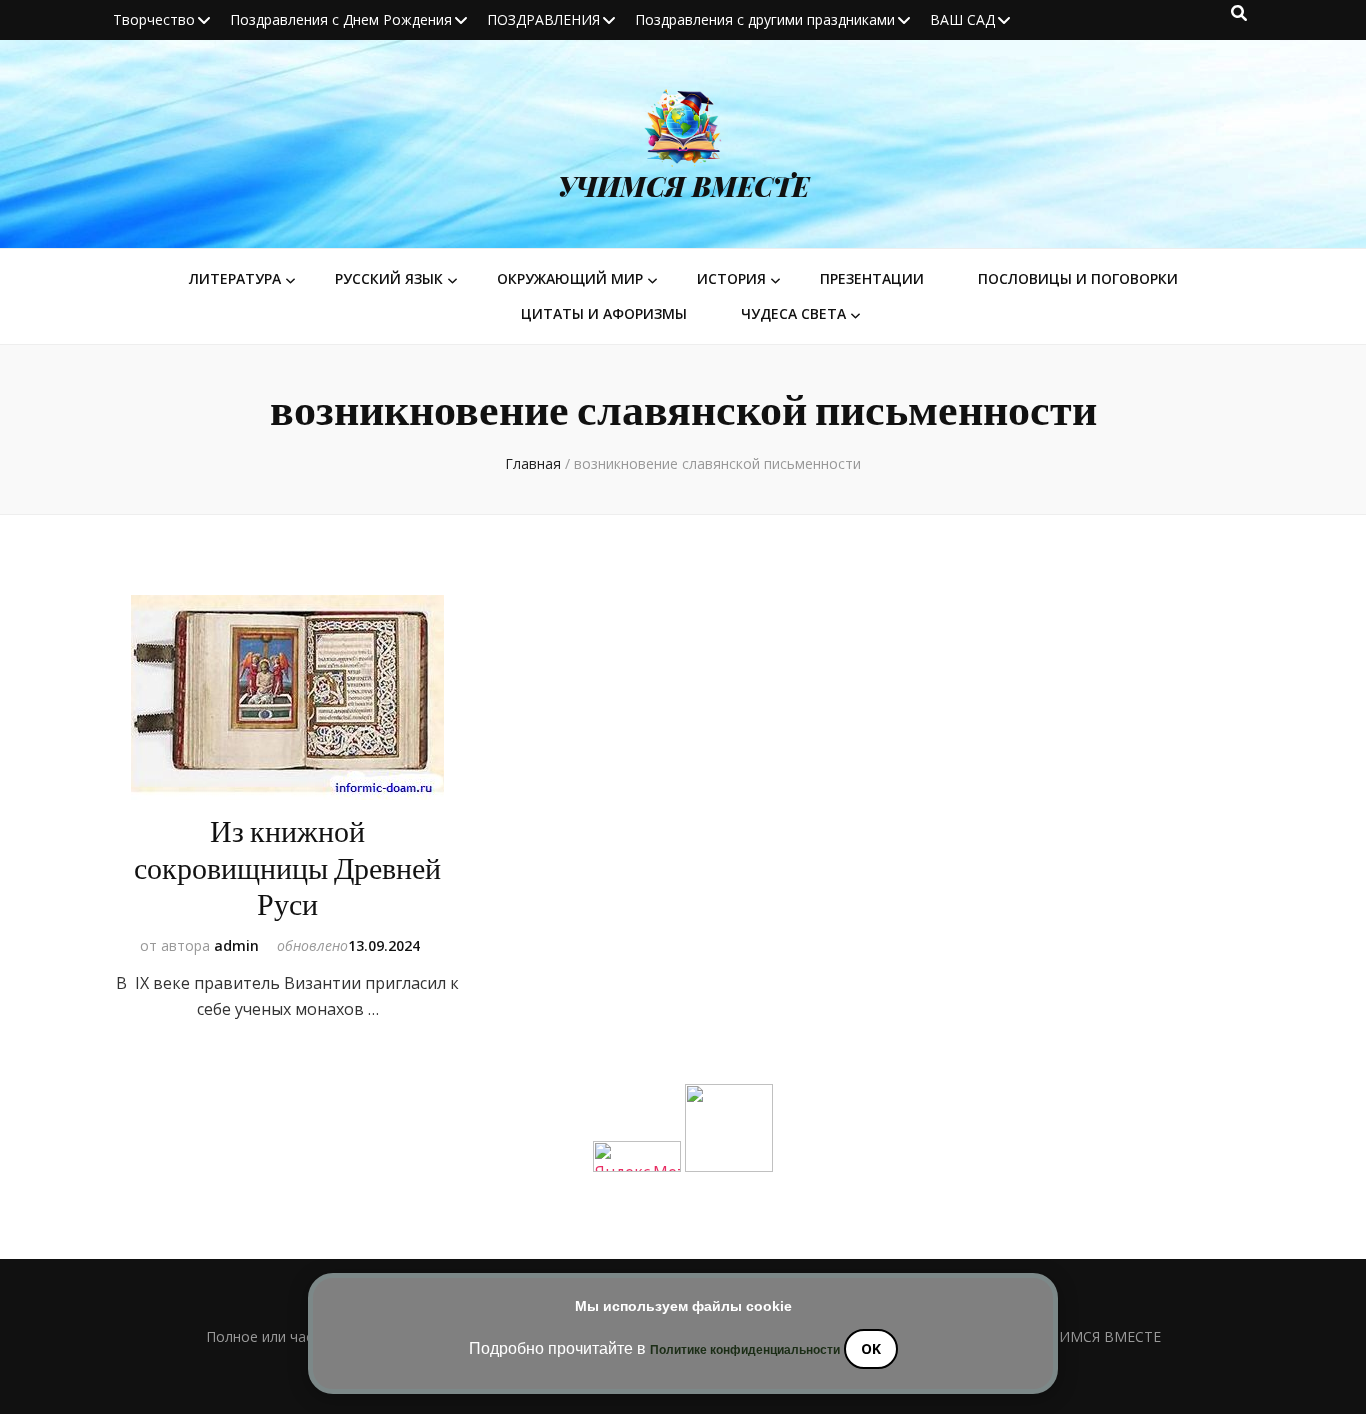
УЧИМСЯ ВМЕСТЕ (683, 186)
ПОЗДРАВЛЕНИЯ (543, 19)
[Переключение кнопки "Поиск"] (1239, 13)
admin (236, 945)
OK (871, 1348)
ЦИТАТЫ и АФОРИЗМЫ (604, 313)
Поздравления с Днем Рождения (341, 19)
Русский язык (389, 278)
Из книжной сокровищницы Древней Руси (287, 869)
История (731, 278)
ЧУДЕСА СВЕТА (793, 313)
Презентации (872, 278)
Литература (235, 278)
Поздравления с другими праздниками (765, 19)
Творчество (154, 19)
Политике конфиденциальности (745, 1350)
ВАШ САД (962, 19)
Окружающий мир (570, 278)
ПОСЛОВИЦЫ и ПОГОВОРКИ (1078, 278)
